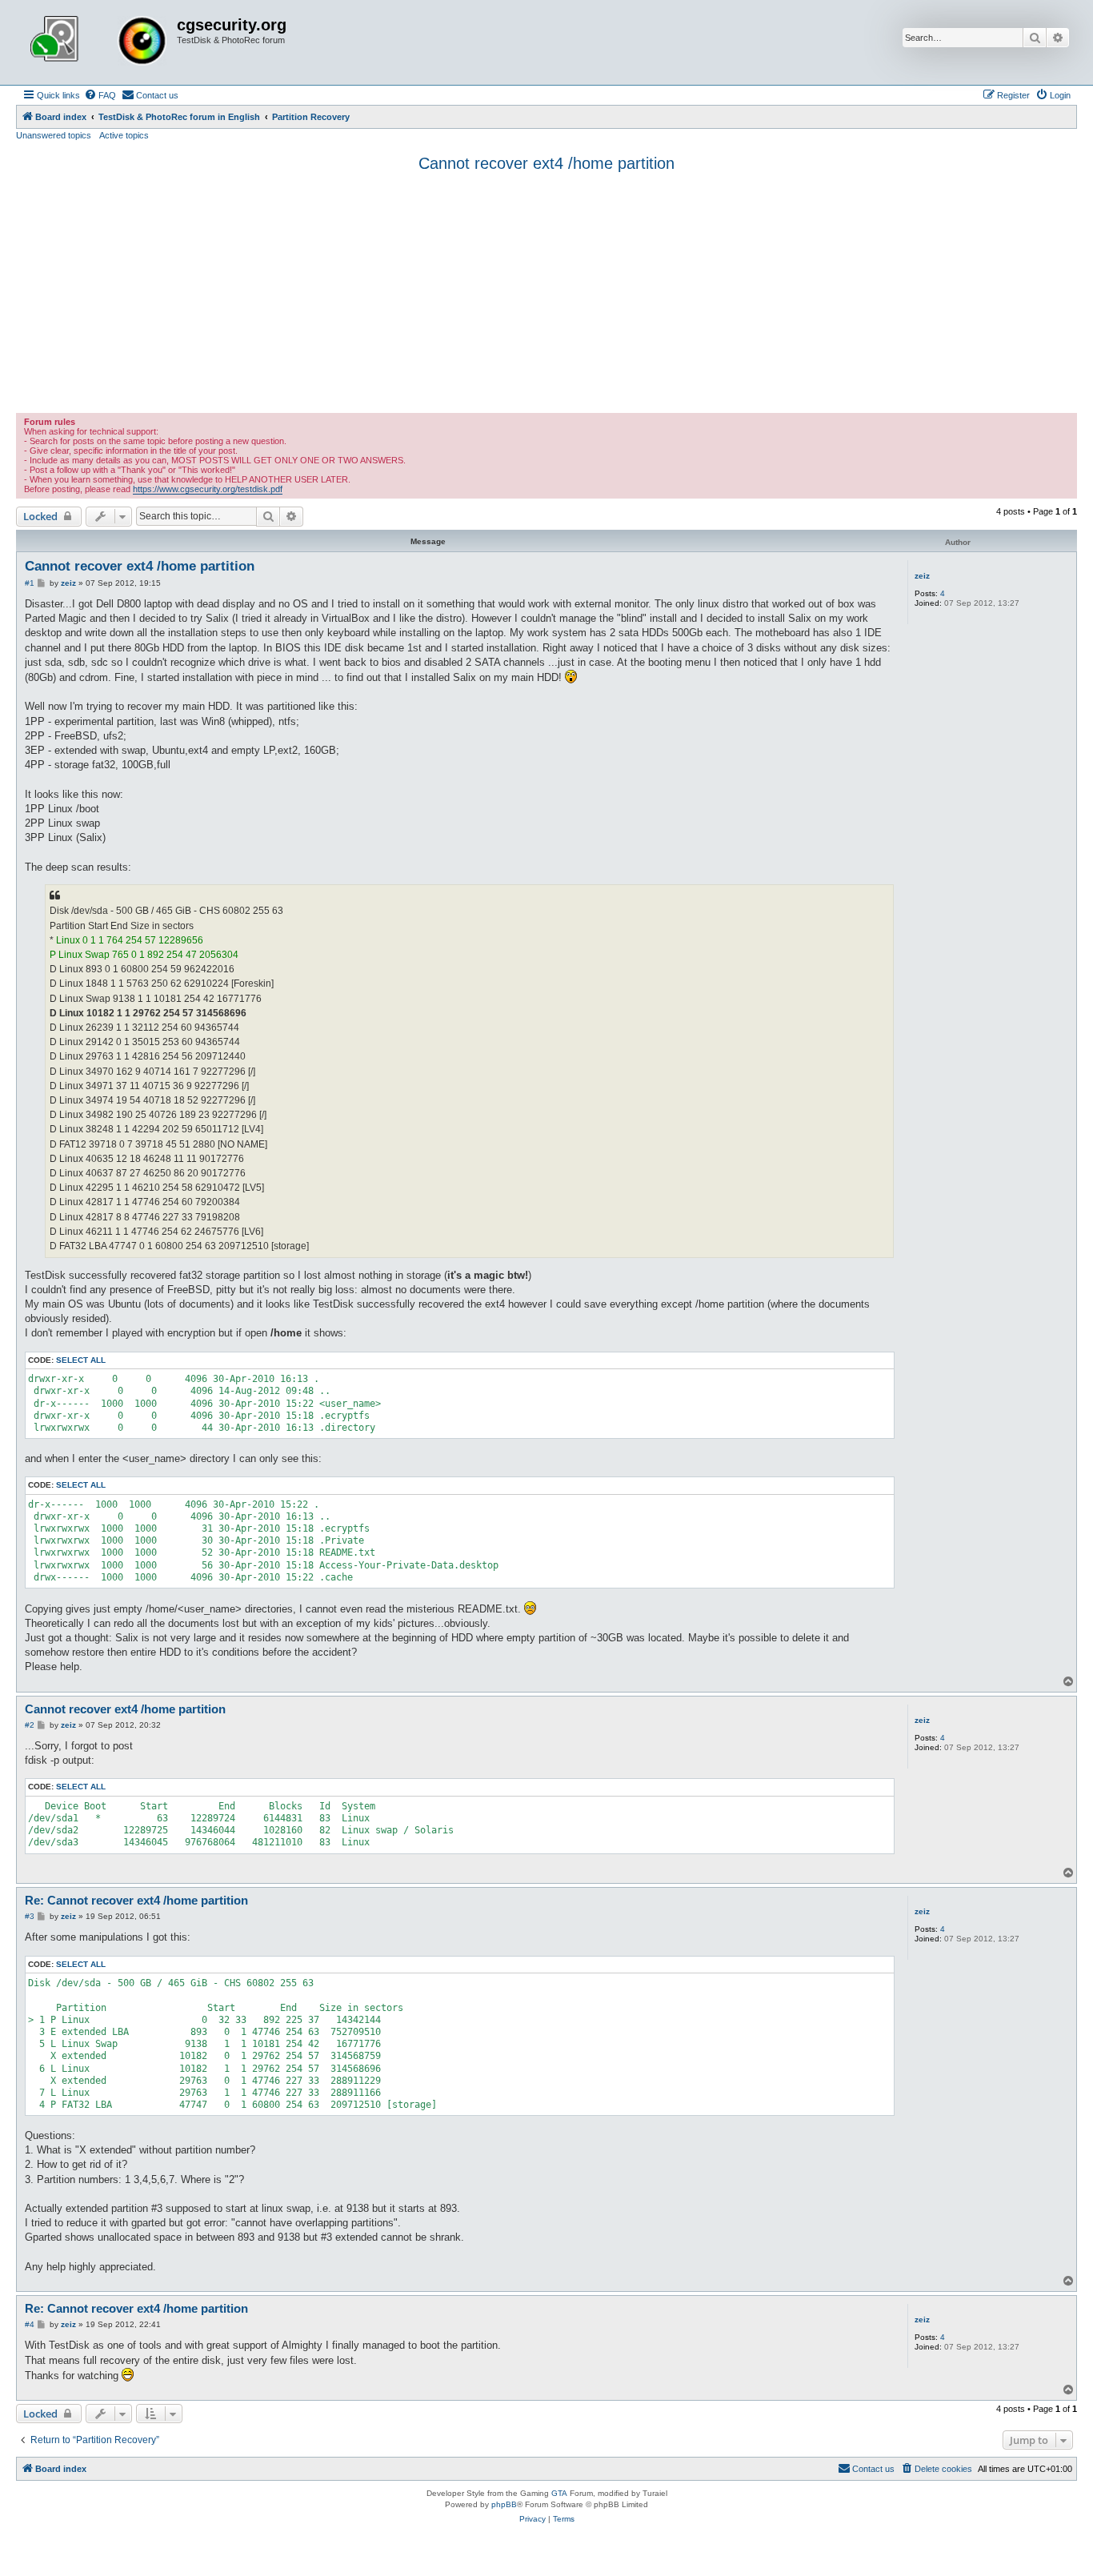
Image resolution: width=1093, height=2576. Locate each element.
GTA (559, 2493)
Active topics (124, 135)
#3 (30, 1916)
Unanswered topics (54, 135)
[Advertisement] (546, 293)
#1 (30, 583)
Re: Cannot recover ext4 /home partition (136, 1900)
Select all (81, 1360)
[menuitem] (100, 95)
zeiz (922, 576)
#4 (30, 2324)
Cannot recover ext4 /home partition (546, 163)
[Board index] (98, 42)
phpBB (504, 2504)
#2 (30, 1725)
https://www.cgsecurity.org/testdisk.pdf (208, 489)
